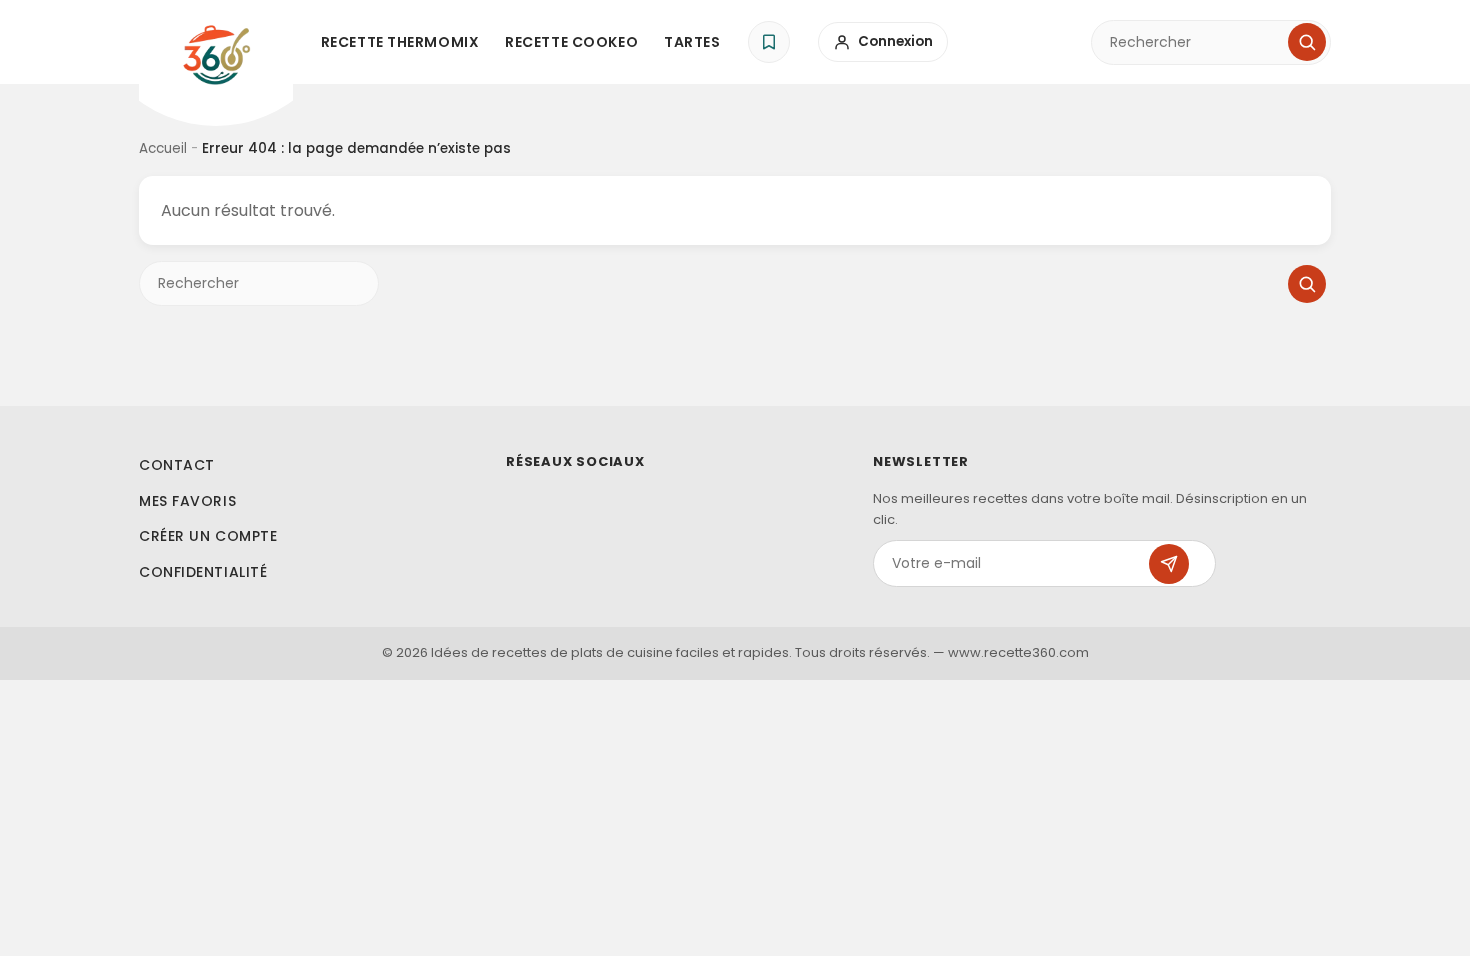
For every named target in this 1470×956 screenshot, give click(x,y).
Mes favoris (187, 501)
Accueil (163, 148)
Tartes (692, 42)
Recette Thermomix (400, 42)
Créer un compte (208, 536)
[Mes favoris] (769, 42)
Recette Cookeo (571, 42)
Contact (177, 465)
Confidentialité (203, 572)
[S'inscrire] (1169, 564)
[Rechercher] (1307, 42)
